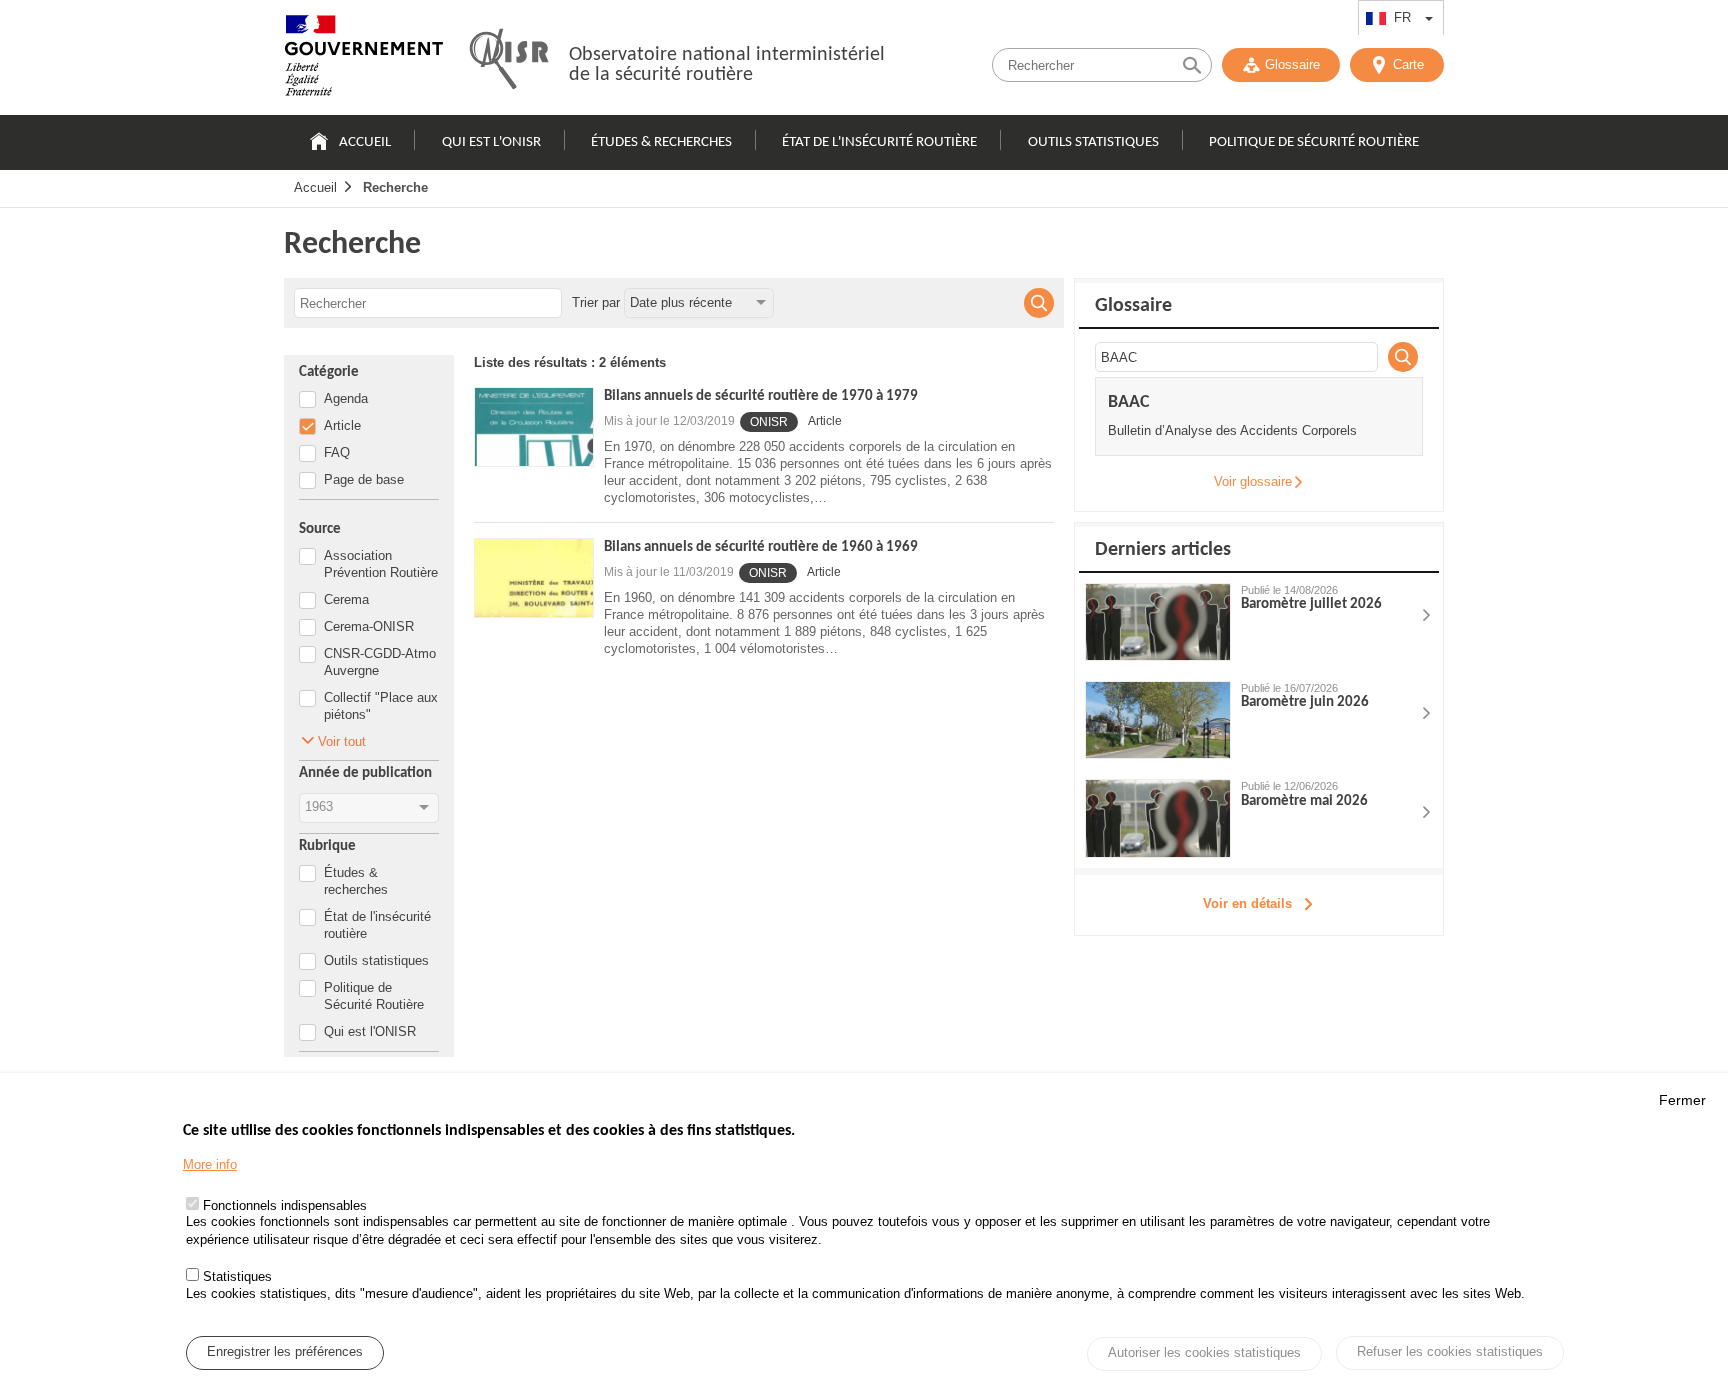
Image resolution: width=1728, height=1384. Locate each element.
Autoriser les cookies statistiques (1204, 1353)
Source (320, 529)
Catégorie (329, 372)
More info (210, 1164)
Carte (1408, 64)
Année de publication (365, 773)
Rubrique (327, 846)
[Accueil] (364, 60)
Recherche (395, 187)
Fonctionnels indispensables (285, 1205)
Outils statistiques (1093, 142)
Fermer (1682, 1100)
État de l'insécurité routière (879, 142)
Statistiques (237, 1276)
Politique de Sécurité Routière (1314, 142)
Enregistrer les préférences (285, 1352)
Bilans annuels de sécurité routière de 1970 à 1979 (761, 396)
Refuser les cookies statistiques (1450, 1351)
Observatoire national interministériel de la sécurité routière (727, 65)
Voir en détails (1247, 903)
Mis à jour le (669, 421)
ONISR (769, 422)
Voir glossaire (1253, 481)
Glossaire (1292, 64)
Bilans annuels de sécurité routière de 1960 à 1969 (761, 547)
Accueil (365, 142)
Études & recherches (661, 142)
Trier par (596, 302)
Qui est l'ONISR (491, 142)
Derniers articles (1163, 550)
